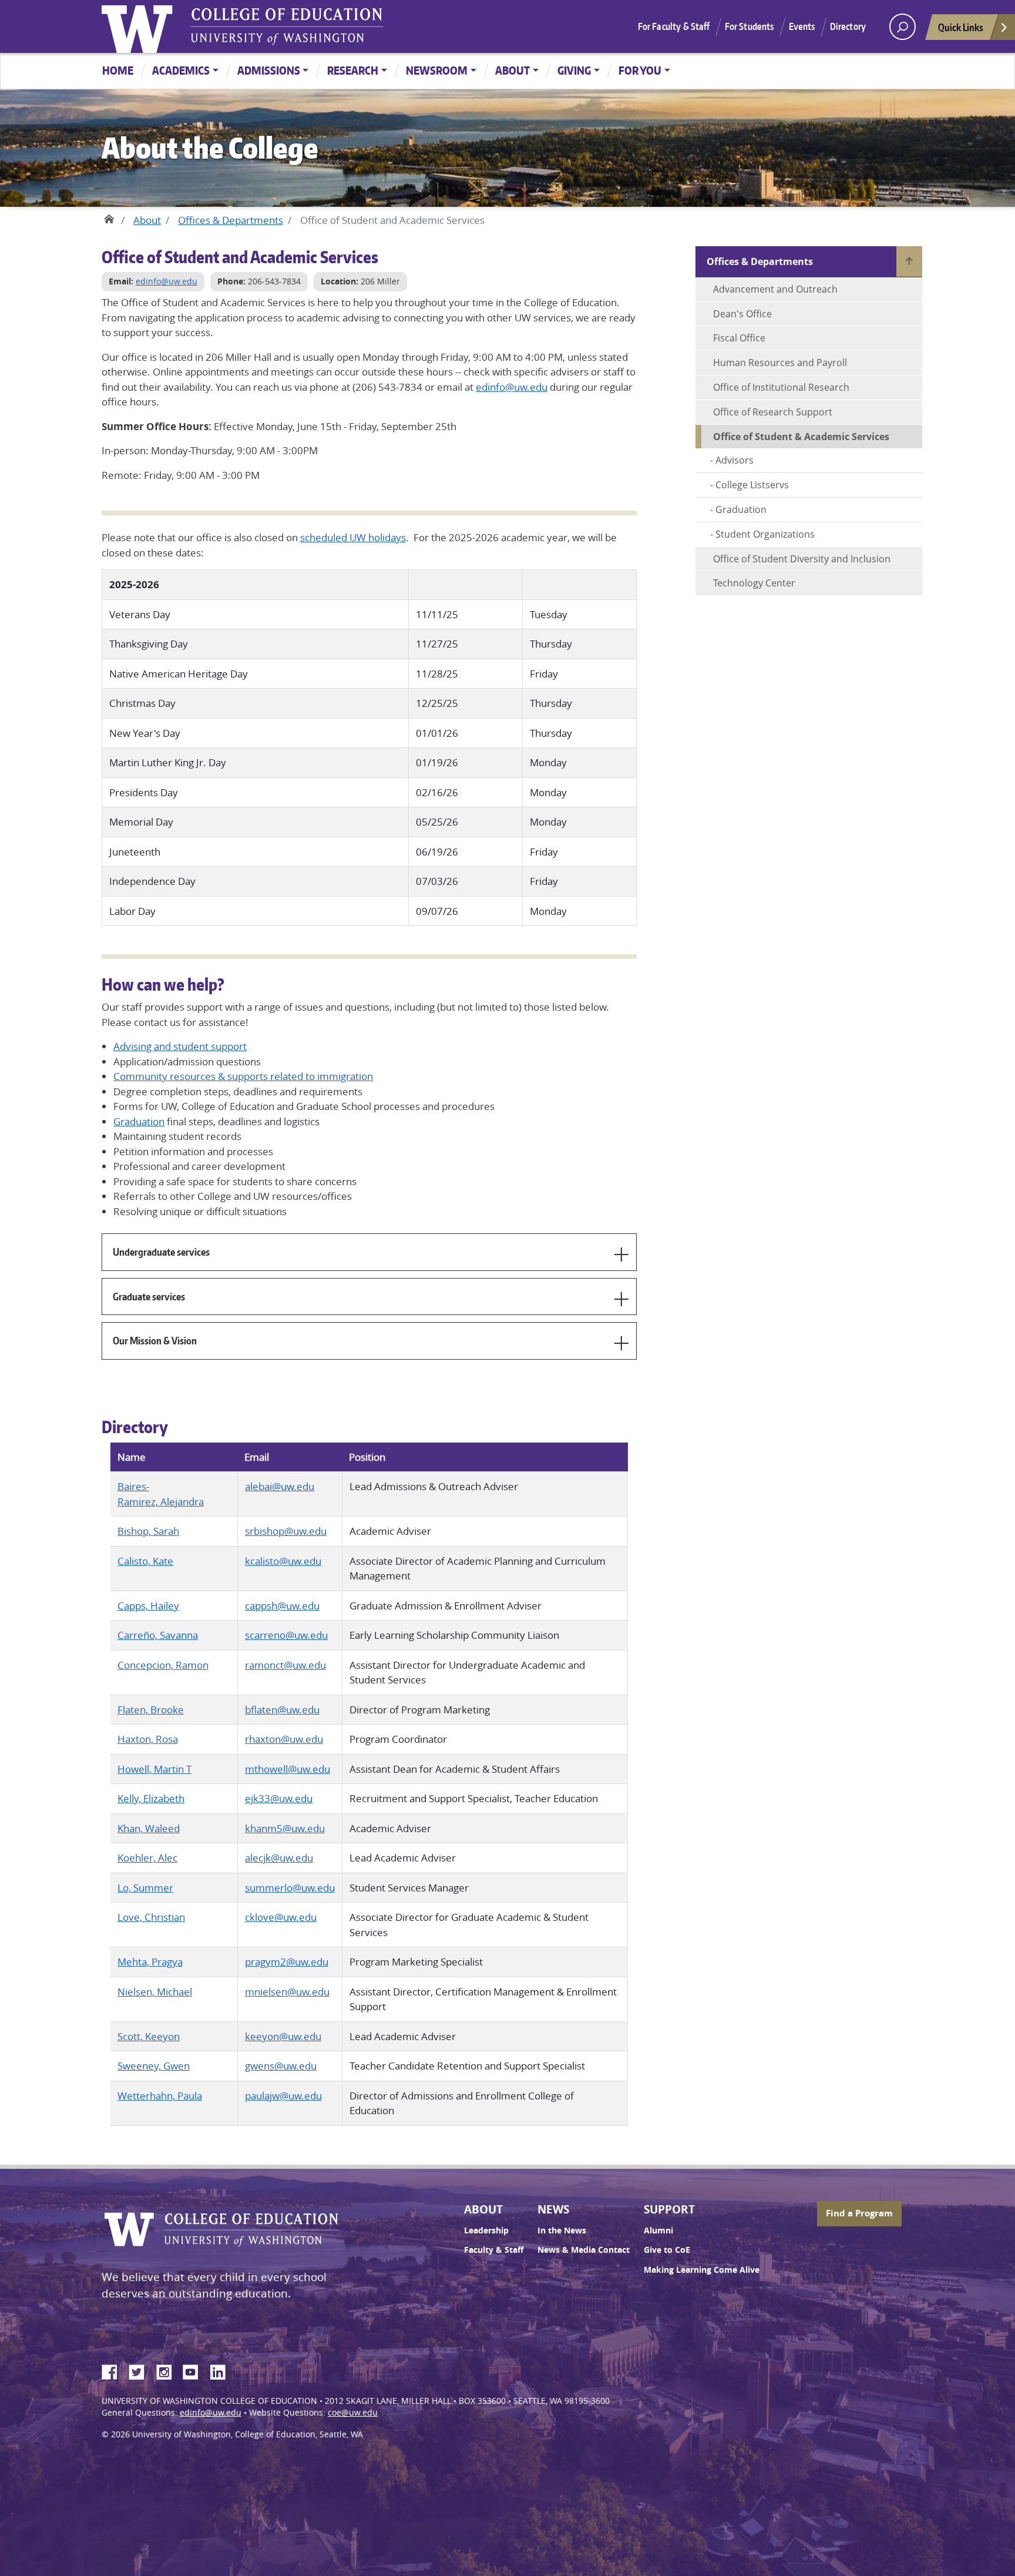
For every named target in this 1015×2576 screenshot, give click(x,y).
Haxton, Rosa (148, 1739)
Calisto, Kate (145, 1561)
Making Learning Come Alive (702, 2270)
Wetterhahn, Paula (160, 2096)
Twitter (141, 2370)
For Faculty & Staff (674, 26)
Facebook (114, 2370)
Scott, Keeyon (149, 2036)
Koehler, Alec (147, 1858)
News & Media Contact (584, 2250)
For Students (750, 26)
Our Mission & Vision (155, 1340)
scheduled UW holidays (353, 537)
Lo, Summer (145, 1888)
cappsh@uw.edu (282, 1606)
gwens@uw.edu (281, 2066)
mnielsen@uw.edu (287, 1992)
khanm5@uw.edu (285, 1828)
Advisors (735, 460)
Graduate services (149, 1296)
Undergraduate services (161, 1252)
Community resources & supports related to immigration (243, 1076)
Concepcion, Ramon (163, 1665)
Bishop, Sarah (148, 1531)
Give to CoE (667, 2250)
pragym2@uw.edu (287, 1962)
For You (640, 70)
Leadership (486, 2230)
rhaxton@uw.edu (284, 1739)
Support (669, 2209)
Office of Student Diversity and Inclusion (802, 559)
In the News (562, 2230)
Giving (574, 70)
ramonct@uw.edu (285, 1665)
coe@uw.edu (353, 2413)
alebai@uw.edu (280, 1486)
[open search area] (903, 27)
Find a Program (859, 2213)
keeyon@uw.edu (283, 2036)
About (512, 70)
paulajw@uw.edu (283, 2096)
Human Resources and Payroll (780, 363)
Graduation (139, 1121)
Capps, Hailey (148, 1606)
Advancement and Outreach (775, 289)
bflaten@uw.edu (282, 1710)
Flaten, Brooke (151, 1710)
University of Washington (140, 26)
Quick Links (961, 27)
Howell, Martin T (154, 1769)
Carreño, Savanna (158, 1635)
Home (118, 70)
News (553, 2209)
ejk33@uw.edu (279, 1798)
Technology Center (754, 583)
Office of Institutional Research (781, 387)
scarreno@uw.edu (286, 1635)
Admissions (269, 70)
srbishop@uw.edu (286, 1531)
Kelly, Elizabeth (151, 1798)
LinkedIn (222, 2370)
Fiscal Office (739, 338)
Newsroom (437, 70)
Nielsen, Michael (155, 1992)
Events (802, 26)
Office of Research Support (773, 412)
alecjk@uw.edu (279, 1858)
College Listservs (752, 485)
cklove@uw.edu (281, 1917)
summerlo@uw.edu (290, 1888)
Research (353, 70)
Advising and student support (180, 1046)
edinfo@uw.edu (167, 281)
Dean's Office (742, 314)
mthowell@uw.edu (288, 1769)
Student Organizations (765, 534)
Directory (848, 26)
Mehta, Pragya (150, 1962)
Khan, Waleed (149, 1828)
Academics (181, 70)
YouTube (195, 2370)
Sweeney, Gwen (154, 2066)
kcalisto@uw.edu (283, 1561)
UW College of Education (287, 26)
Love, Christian (151, 1917)
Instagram (168, 2370)
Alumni (658, 2230)
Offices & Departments (231, 220)
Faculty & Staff (494, 2250)
